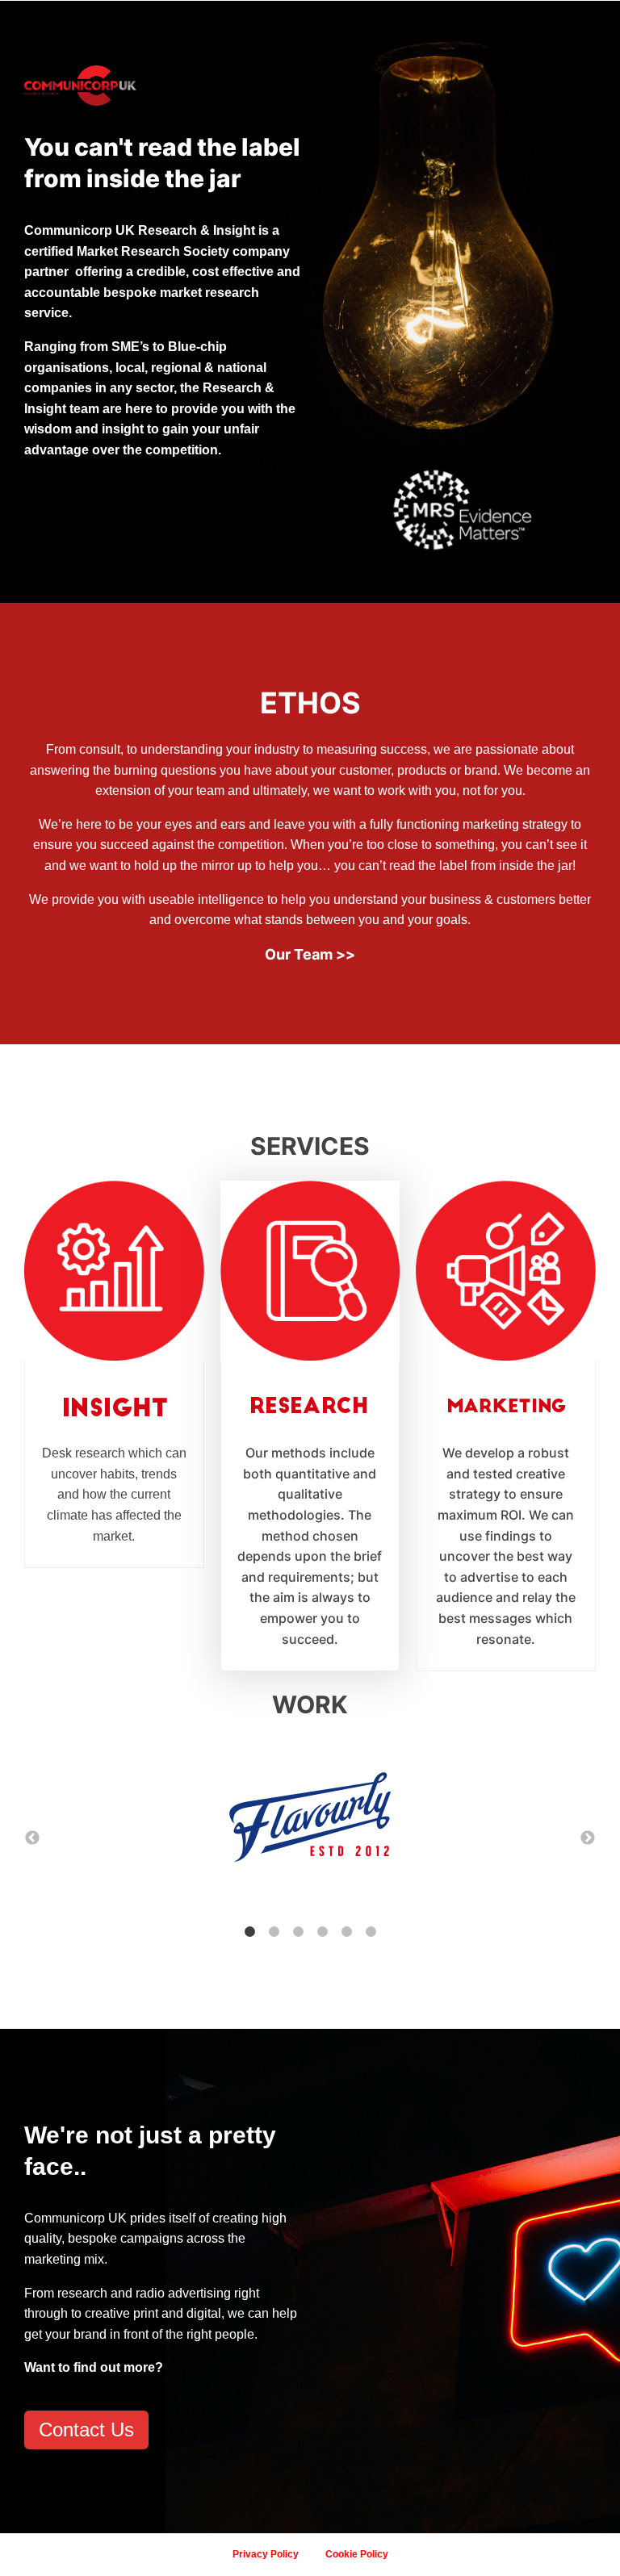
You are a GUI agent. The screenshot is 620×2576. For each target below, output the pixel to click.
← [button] (32, 1838)
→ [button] (588, 1838)
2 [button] (274, 1932)
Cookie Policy (357, 2554)
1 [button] (249, 1932)
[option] (310, 1821)
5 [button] (346, 1932)
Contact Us (86, 2430)
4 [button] (322, 1932)
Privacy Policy (266, 2554)
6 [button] (371, 1932)
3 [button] (298, 1932)
